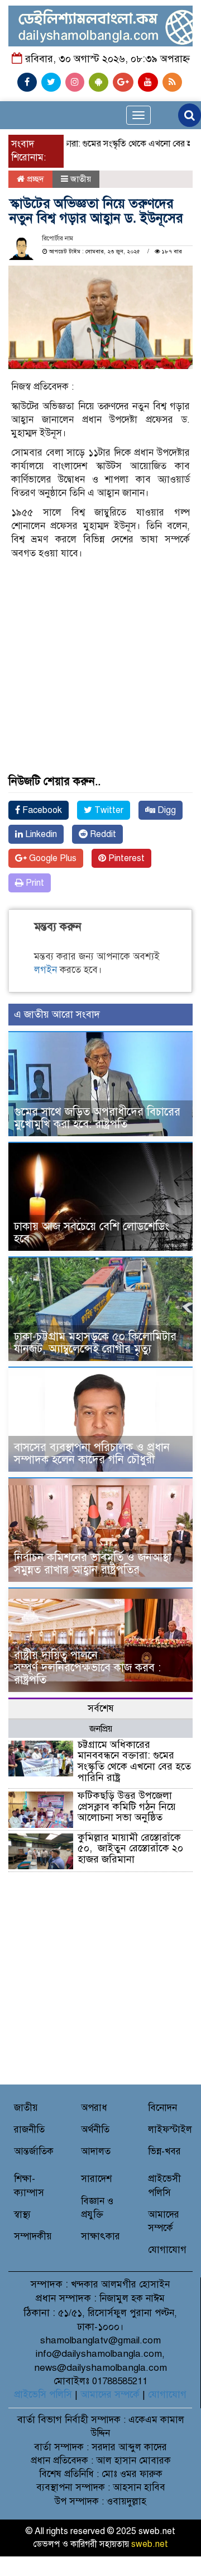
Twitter (108, 810)
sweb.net (150, 2544)
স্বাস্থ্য (22, 2215)
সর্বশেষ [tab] (101, 1708)
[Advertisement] (100, 644)
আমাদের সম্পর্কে (110, 2395)
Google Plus (52, 858)
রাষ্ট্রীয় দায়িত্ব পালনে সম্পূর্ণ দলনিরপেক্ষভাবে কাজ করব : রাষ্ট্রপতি (87, 1668)
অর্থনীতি (95, 2130)
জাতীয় (81, 179)
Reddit (102, 834)
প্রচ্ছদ (34, 179)
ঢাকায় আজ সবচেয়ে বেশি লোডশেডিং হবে (92, 1233)
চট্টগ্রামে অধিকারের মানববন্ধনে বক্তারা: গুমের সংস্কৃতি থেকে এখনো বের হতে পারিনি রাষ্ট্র (134, 1761)
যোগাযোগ (167, 2250)
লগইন (46, 970)
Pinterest (125, 858)
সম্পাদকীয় (33, 2236)
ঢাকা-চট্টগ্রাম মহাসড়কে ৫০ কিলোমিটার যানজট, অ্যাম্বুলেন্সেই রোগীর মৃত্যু (95, 1343)
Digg (166, 810)
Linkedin (40, 834)
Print (34, 883)
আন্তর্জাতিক (34, 2151)
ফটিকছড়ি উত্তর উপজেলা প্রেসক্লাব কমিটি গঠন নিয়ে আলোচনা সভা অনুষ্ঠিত (127, 1807)
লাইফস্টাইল (170, 2130)
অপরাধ (94, 2108)
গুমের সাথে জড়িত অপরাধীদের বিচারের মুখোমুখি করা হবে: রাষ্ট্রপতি (97, 1118)
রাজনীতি (29, 2130)
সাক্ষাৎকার (100, 2236)
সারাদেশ (96, 2179)
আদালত (96, 2151)
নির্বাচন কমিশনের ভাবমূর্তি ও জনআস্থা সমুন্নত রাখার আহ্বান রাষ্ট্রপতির (93, 1564)
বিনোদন (162, 2108)
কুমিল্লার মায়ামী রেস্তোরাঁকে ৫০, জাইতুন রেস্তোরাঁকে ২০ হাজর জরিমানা (130, 1849)
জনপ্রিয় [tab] (101, 1729)
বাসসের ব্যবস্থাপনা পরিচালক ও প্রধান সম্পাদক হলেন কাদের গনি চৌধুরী (92, 1454)
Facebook (41, 810)
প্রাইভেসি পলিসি (43, 2395)
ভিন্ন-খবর (164, 2151)
